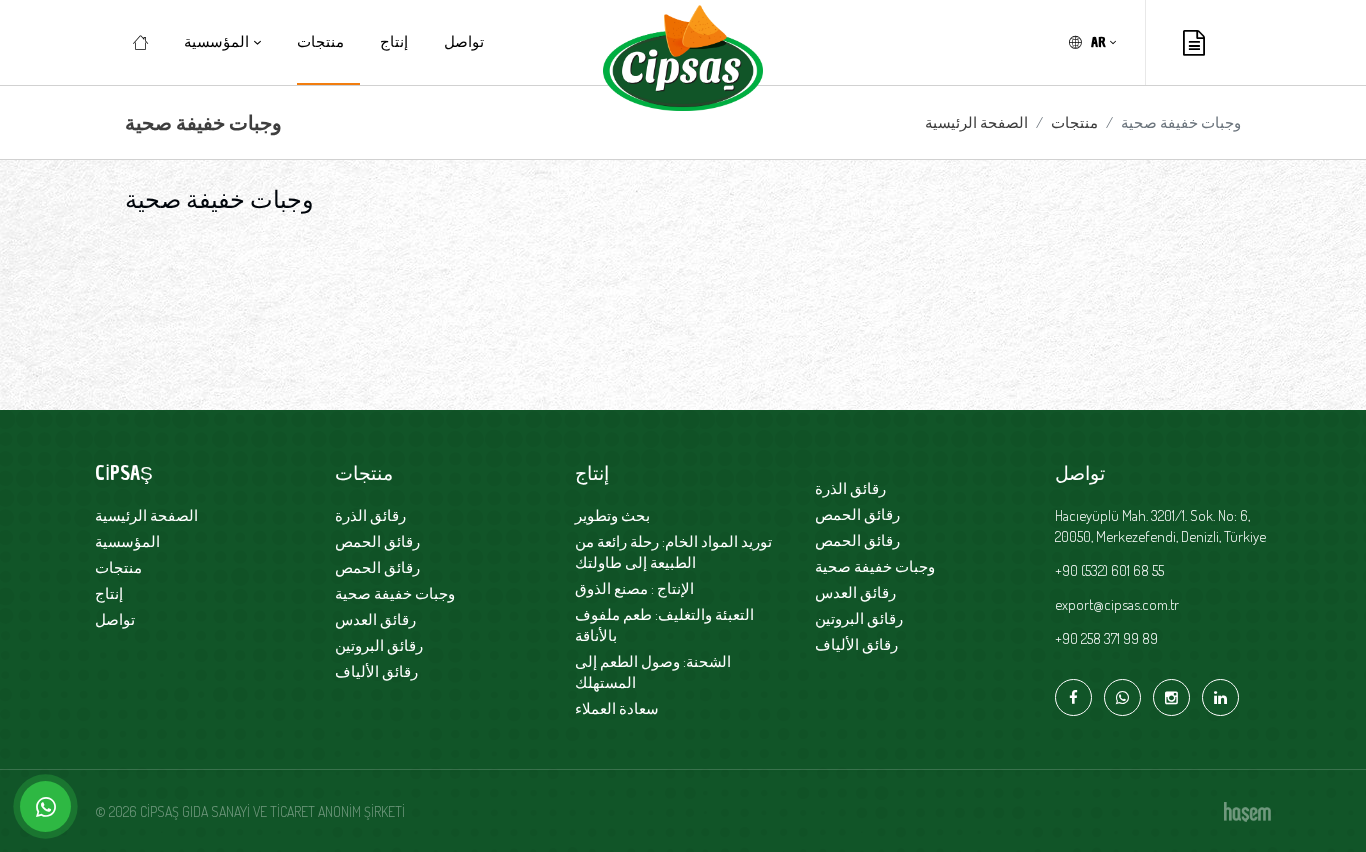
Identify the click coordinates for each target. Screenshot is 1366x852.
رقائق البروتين (379, 645)
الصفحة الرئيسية (976, 122)
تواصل (464, 42)
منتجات (320, 42)
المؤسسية (127, 541)
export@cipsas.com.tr (1117, 604)
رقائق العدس (375, 619)
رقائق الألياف (376, 671)
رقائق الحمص (377, 541)
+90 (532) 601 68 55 (1109, 570)
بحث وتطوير (612, 515)
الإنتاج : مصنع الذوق (634, 588)
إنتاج (394, 42)
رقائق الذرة (370, 515)
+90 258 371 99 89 (1106, 638)
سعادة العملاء (617, 708)
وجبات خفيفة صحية (395, 593)
